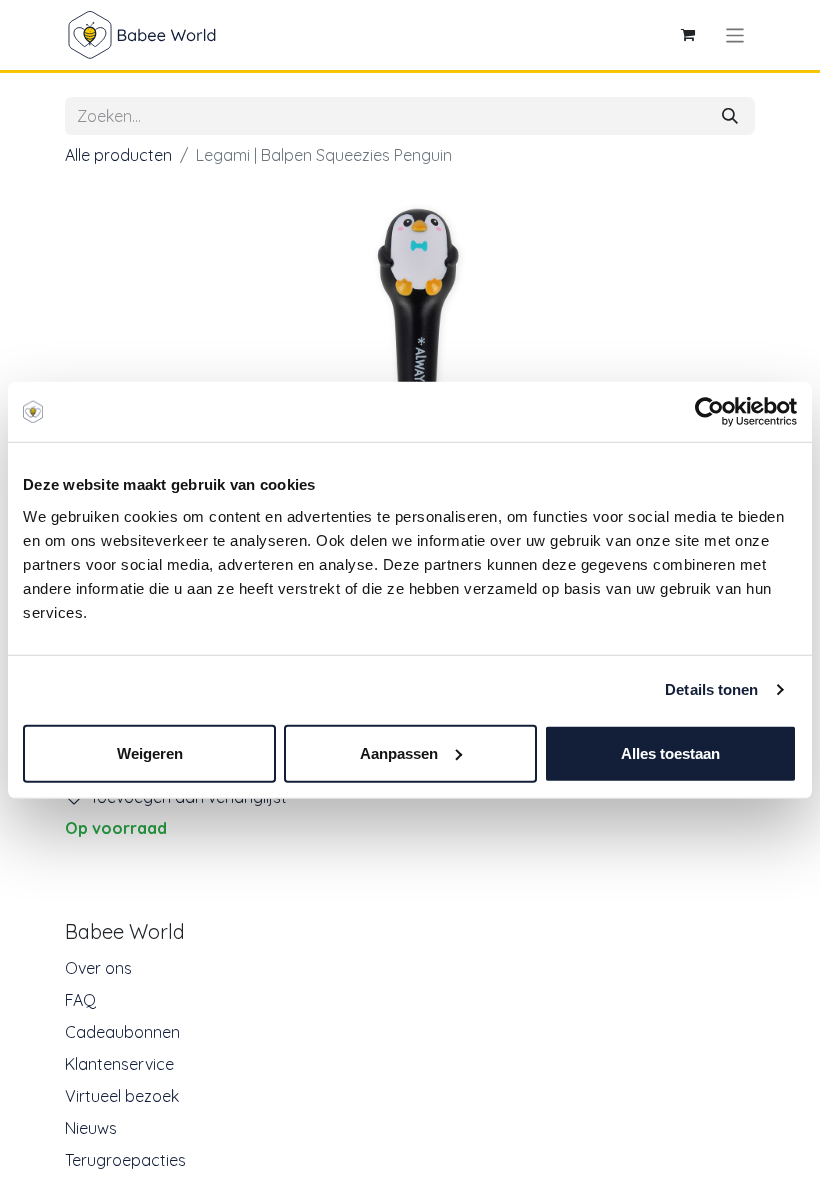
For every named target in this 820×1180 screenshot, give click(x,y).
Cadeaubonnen (122, 1032)
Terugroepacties (125, 1160)
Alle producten (118, 155)
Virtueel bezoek (122, 1096)
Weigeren (150, 752)
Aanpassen (399, 752)
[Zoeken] (730, 116)
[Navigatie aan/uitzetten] (735, 34)
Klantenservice (119, 1064)
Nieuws (91, 1128)
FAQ (80, 1000)
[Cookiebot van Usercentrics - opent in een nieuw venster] (709, 412)
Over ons (98, 968)
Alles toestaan (670, 752)
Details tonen (711, 689)
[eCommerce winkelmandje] (688, 35)
